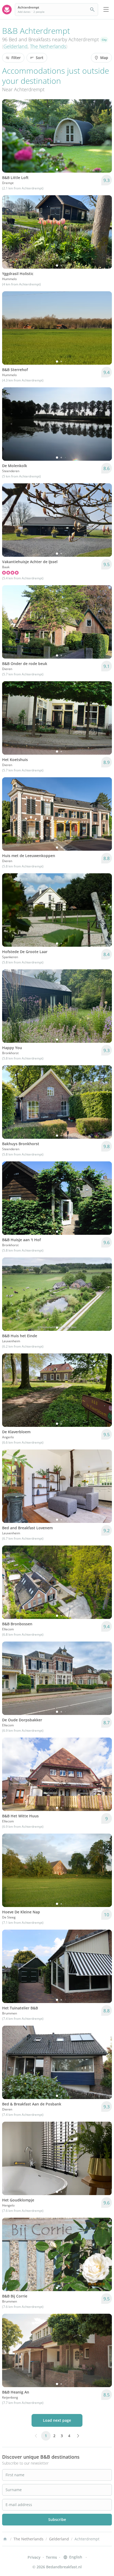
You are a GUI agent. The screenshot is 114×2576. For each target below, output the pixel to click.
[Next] (104, 136)
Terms (51, 2557)
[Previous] (10, 136)
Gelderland (16, 46)
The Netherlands (48, 46)
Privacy (34, 2557)
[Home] (5, 2539)
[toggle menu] (106, 10)
